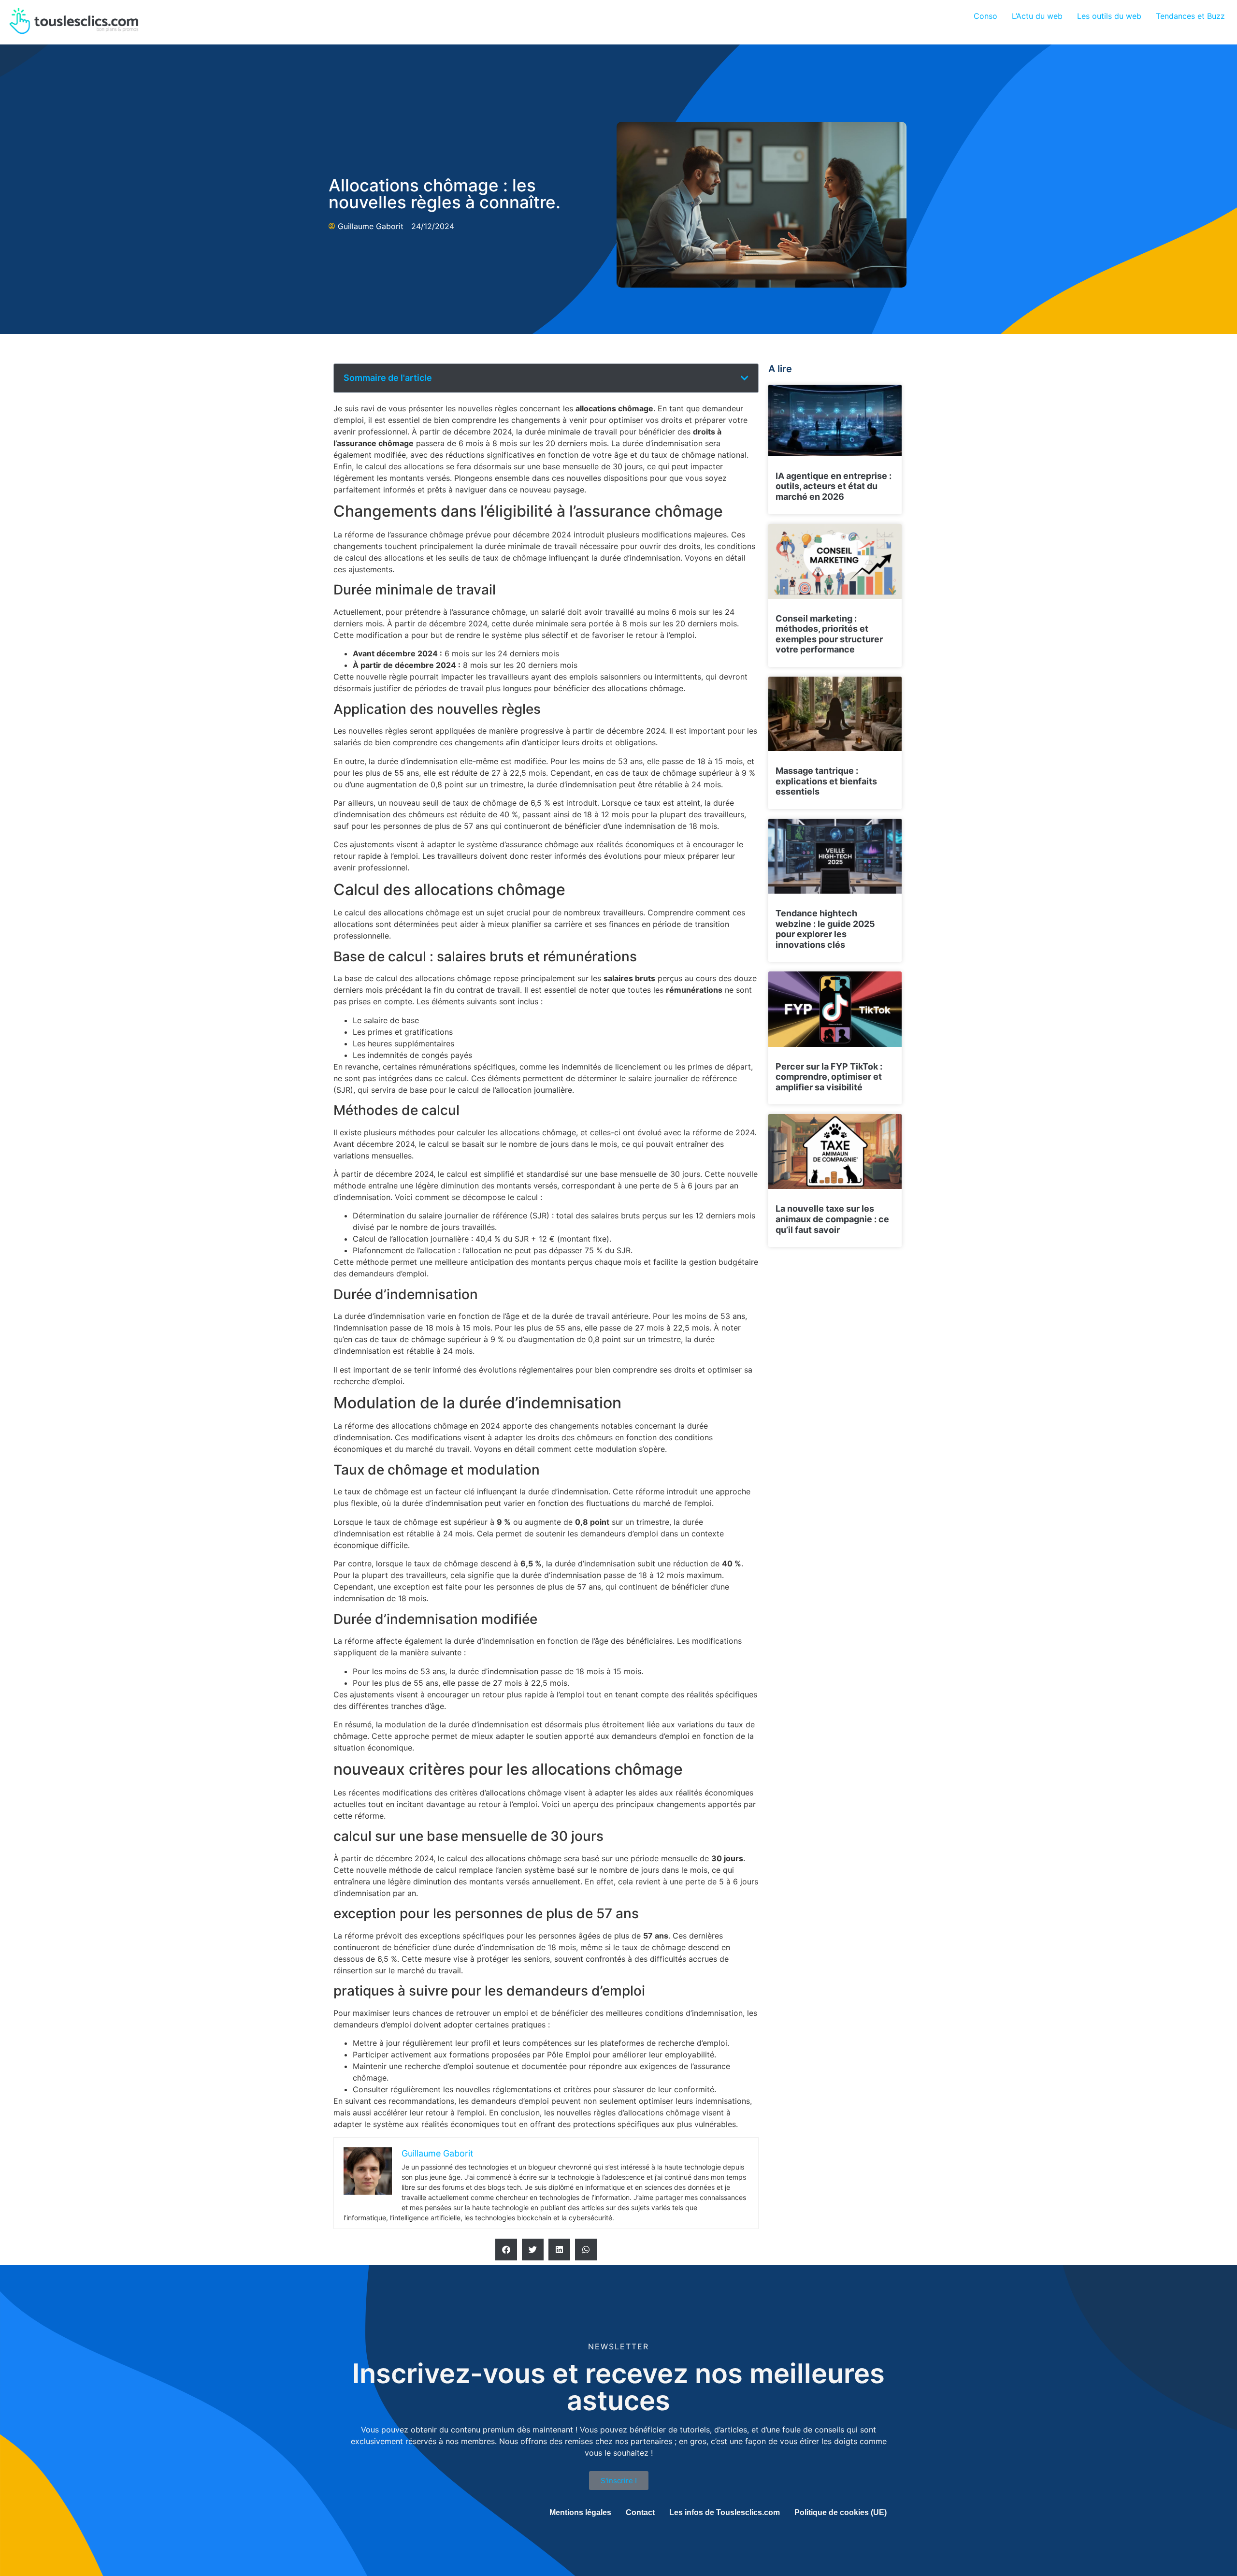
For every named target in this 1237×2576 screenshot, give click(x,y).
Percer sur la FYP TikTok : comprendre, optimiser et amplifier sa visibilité (829, 1077)
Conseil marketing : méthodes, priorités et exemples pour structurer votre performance (829, 634)
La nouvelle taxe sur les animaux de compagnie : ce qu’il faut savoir (832, 1219)
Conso (985, 16)
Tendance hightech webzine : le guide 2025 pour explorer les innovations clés (825, 929)
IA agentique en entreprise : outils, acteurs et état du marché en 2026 (834, 486)
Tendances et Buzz (1190, 16)
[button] (745, 378)
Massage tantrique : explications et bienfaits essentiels (826, 781)
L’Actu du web (1037, 16)
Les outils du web (1109, 16)
